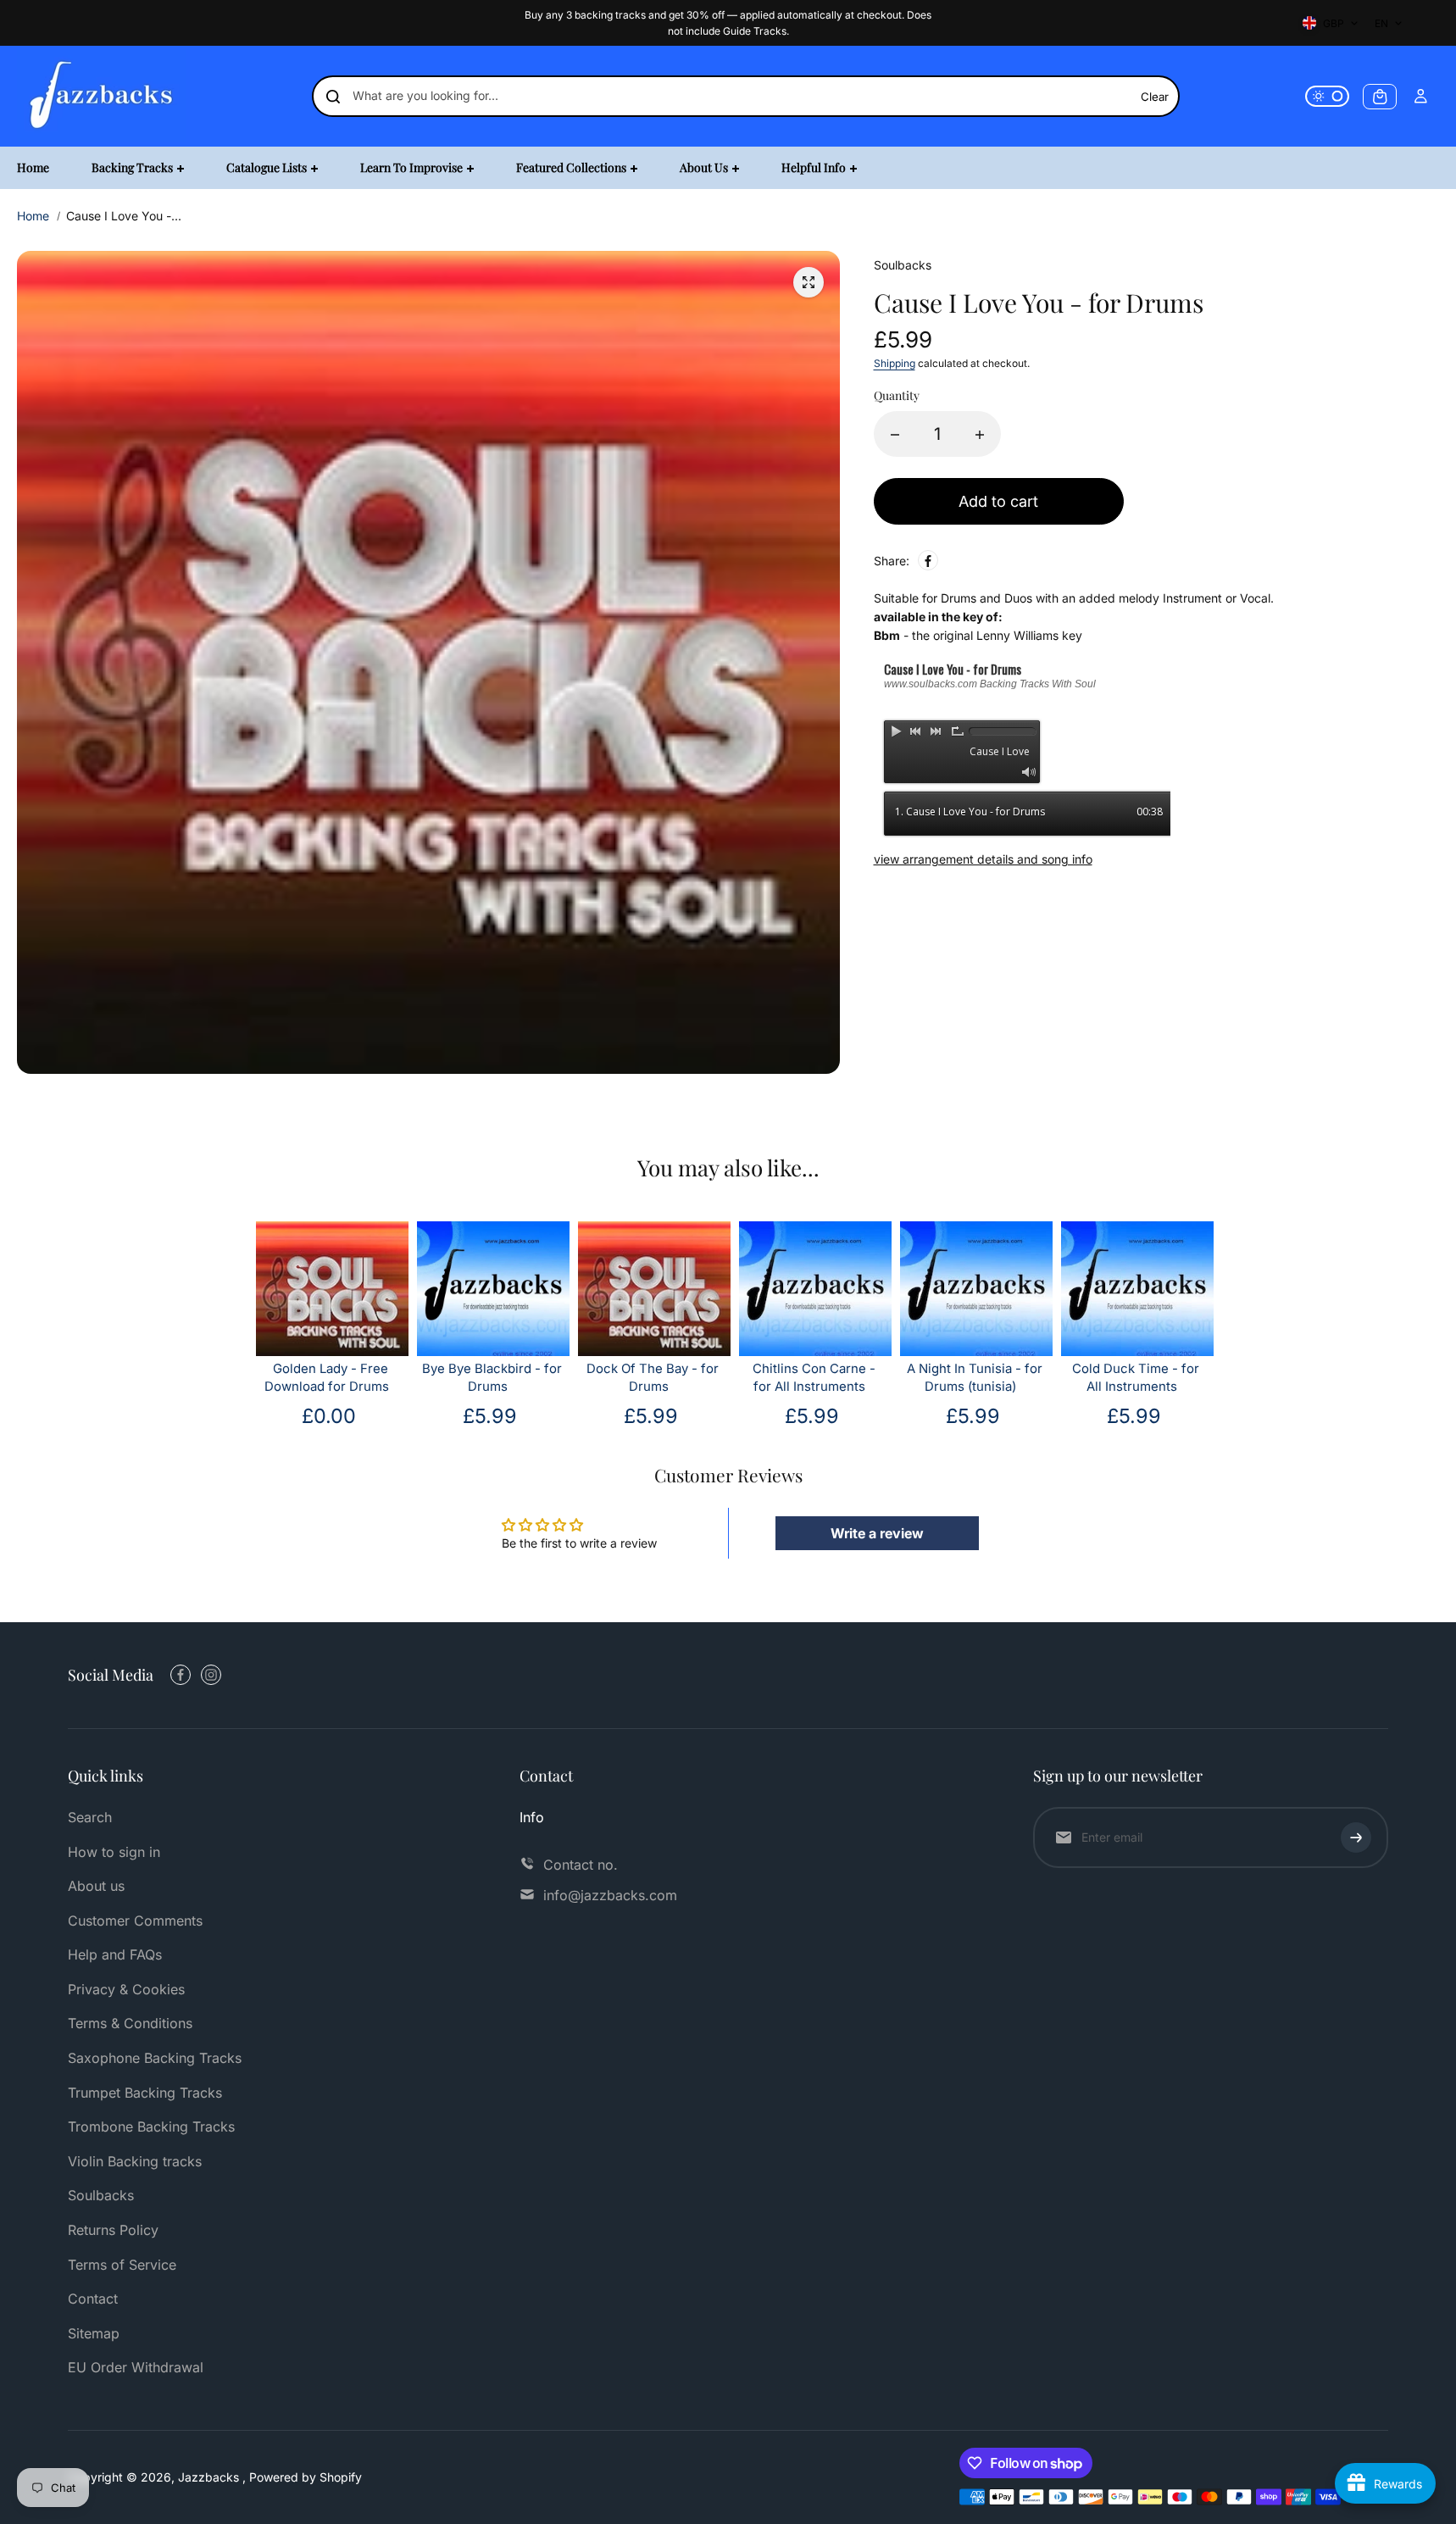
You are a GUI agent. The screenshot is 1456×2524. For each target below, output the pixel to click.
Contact (93, 2299)
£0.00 (329, 1416)
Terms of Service (122, 2265)
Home (33, 216)
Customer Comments (135, 1921)
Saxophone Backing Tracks (155, 2058)
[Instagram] (211, 1675)
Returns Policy (113, 2230)
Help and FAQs (115, 1954)
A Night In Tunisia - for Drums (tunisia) (975, 1378)
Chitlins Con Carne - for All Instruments (814, 1378)
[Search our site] (333, 97)
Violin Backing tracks (135, 2161)
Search (90, 1817)
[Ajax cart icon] (1380, 97)
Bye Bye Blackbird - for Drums (492, 1378)
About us (96, 1886)
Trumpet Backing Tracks (145, 2093)
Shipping (895, 364)
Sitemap (94, 2333)
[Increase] (980, 435)
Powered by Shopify (306, 2477)
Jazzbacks (210, 2477)
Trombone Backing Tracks (151, 2126)
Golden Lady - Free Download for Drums (327, 1378)
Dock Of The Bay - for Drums (653, 1378)
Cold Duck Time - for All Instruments (1136, 1378)
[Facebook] (928, 561)
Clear (1155, 97)
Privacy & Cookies (126, 1989)
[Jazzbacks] (102, 96)
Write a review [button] (877, 1533)
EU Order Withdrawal (136, 2367)
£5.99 (490, 1416)
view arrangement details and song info (983, 859)
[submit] (1356, 1837)
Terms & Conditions (130, 2023)
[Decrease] (895, 435)
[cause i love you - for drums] (809, 282)
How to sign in (114, 1852)
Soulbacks (101, 2195)
